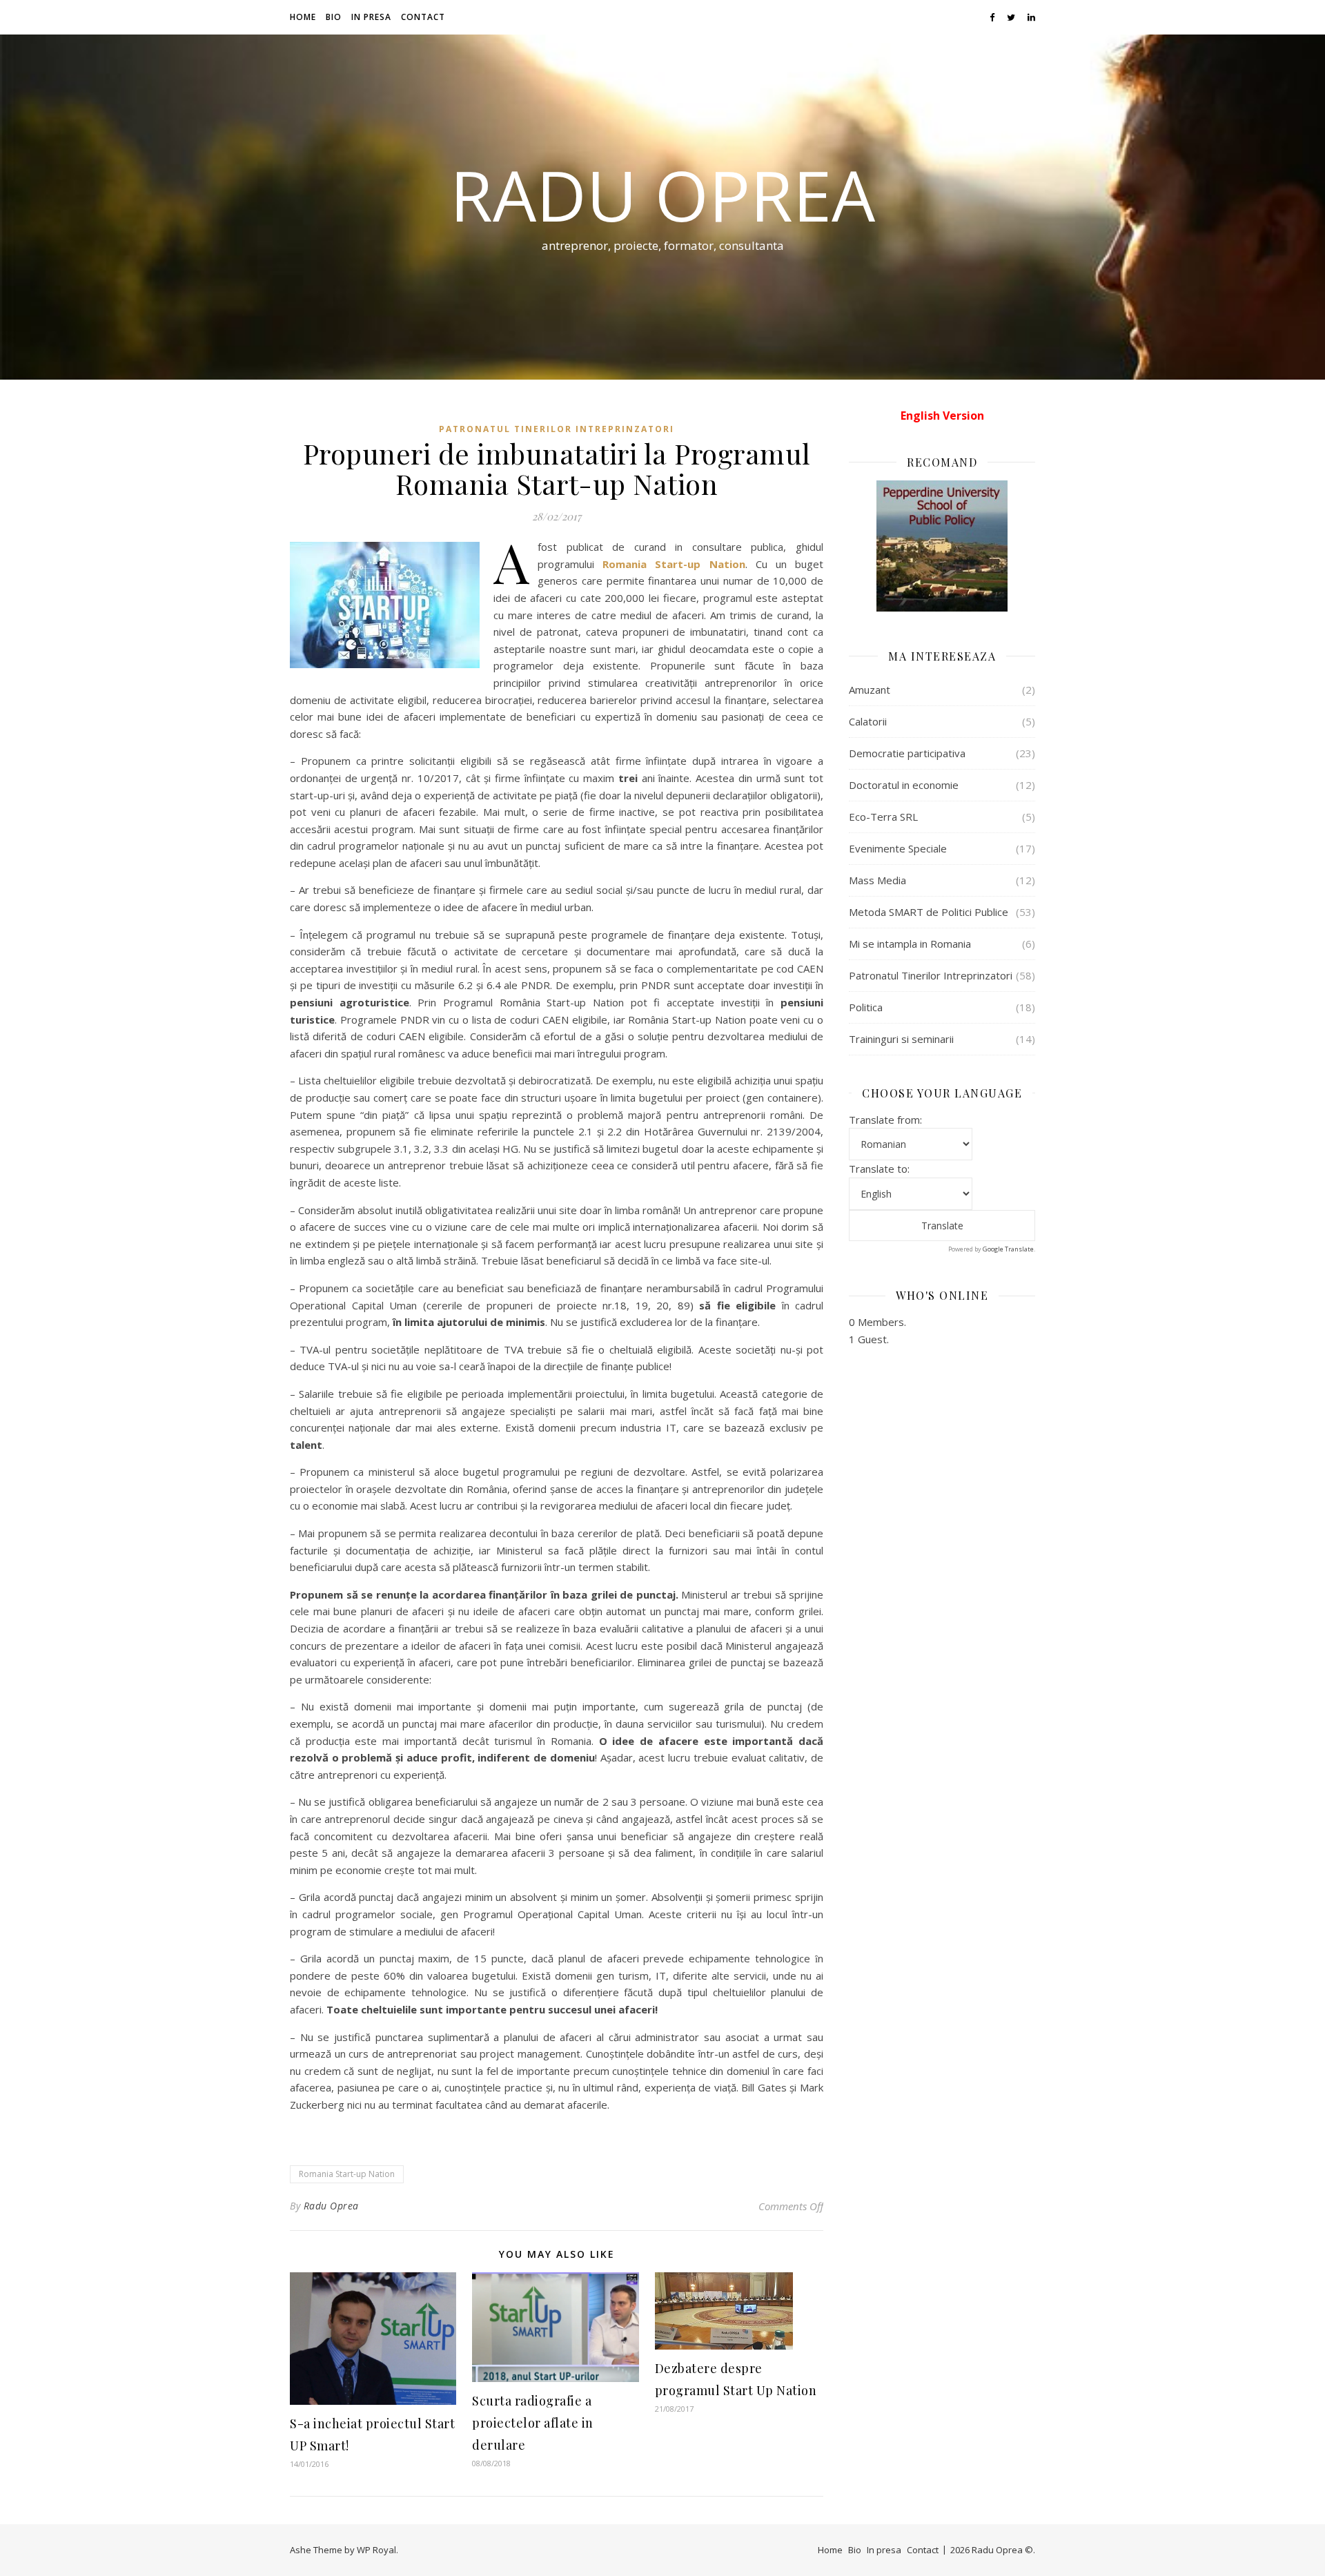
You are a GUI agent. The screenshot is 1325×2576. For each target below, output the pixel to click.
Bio (334, 17)
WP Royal (376, 2550)
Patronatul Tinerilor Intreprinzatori (557, 429)
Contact (423, 17)
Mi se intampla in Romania (910, 944)
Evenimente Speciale (898, 848)
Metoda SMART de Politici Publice (929, 912)
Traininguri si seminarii (901, 1039)
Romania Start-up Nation (347, 2174)
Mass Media (877, 880)
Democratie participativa (907, 753)
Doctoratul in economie (904, 785)
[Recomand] (942, 546)
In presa (371, 17)
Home (303, 17)
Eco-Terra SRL (883, 817)
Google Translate (1008, 1249)
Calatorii (868, 721)
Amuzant (870, 690)
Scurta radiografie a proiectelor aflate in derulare (533, 2423)
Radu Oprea (662, 195)
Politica (866, 1007)
